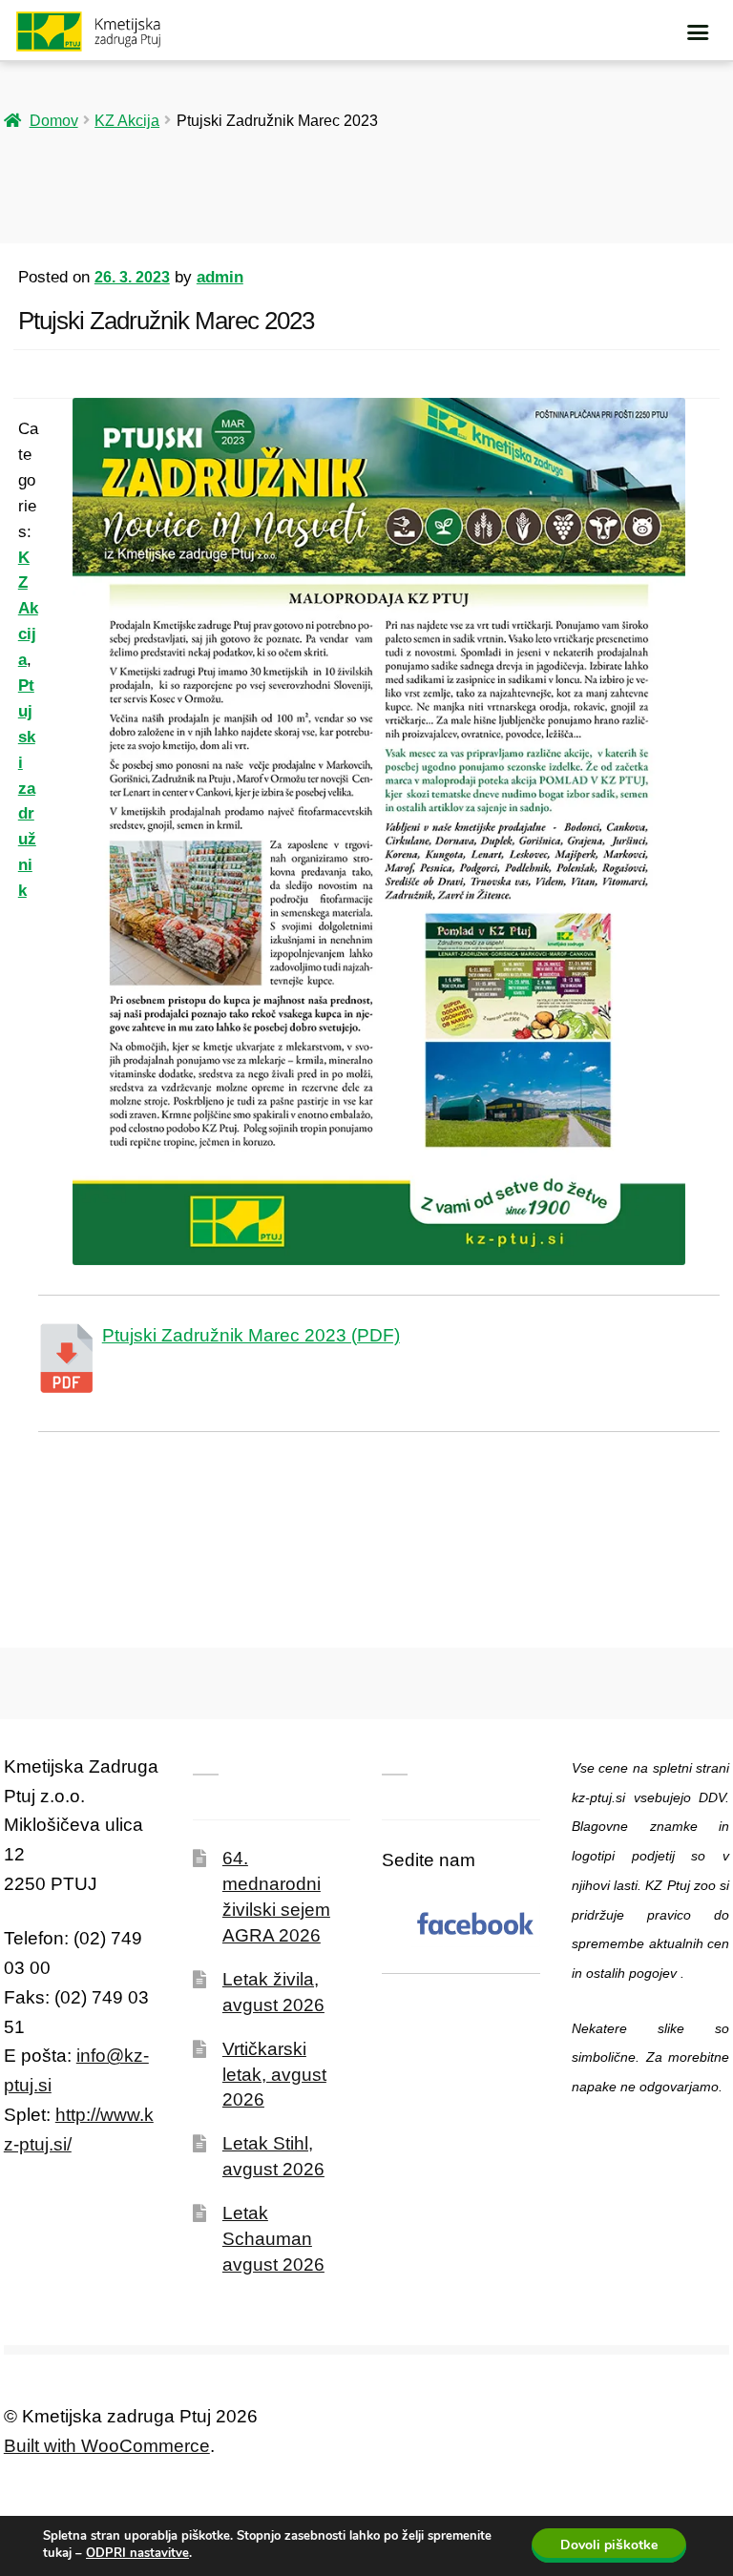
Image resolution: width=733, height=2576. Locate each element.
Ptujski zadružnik (27, 788)
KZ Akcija (127, 120)
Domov (54, 120)
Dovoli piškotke (609, 2545)
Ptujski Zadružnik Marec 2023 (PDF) (251, 1335)
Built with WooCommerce (107, 2446)
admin (220, 277)
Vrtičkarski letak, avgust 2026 (274, 2075)
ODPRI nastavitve (137, 2553)
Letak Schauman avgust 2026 (273, 2239)
